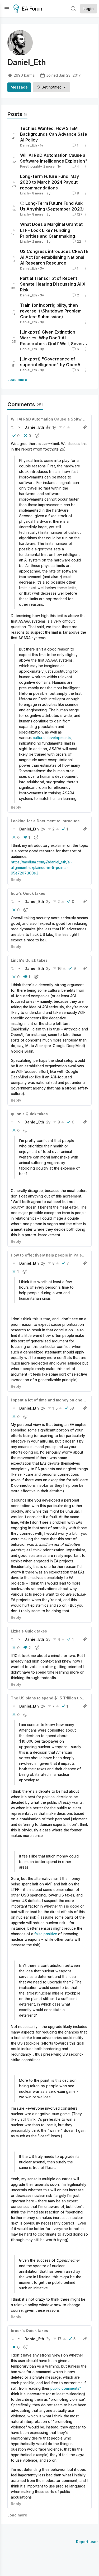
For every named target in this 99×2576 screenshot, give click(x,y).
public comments (65, 2388)
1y (54, 427)
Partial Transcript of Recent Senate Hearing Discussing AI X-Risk (54, 284)
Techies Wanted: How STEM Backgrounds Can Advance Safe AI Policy (54, 134)
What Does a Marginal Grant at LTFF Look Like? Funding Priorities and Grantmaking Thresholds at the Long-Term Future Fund (51, 236)
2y (43, 829)
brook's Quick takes (29, 2331)
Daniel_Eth (29, 145)
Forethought (30, 166)
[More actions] (86, 145)
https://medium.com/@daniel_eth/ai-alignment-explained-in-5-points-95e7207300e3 (42, 867)
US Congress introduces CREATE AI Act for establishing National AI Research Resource (54, 257)
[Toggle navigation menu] (7, 9)
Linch (25, 193)
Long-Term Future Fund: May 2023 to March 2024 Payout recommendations (49, 182)
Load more (17, 380)
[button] (12, 427)
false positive (46, 1934)
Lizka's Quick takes (29, 1631)
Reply (16, 807)
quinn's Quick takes (29, 1114)
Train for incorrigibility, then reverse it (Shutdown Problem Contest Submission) (51, 311)
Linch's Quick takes (29, 960)
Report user (87, 2542)
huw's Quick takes (28, 893)
